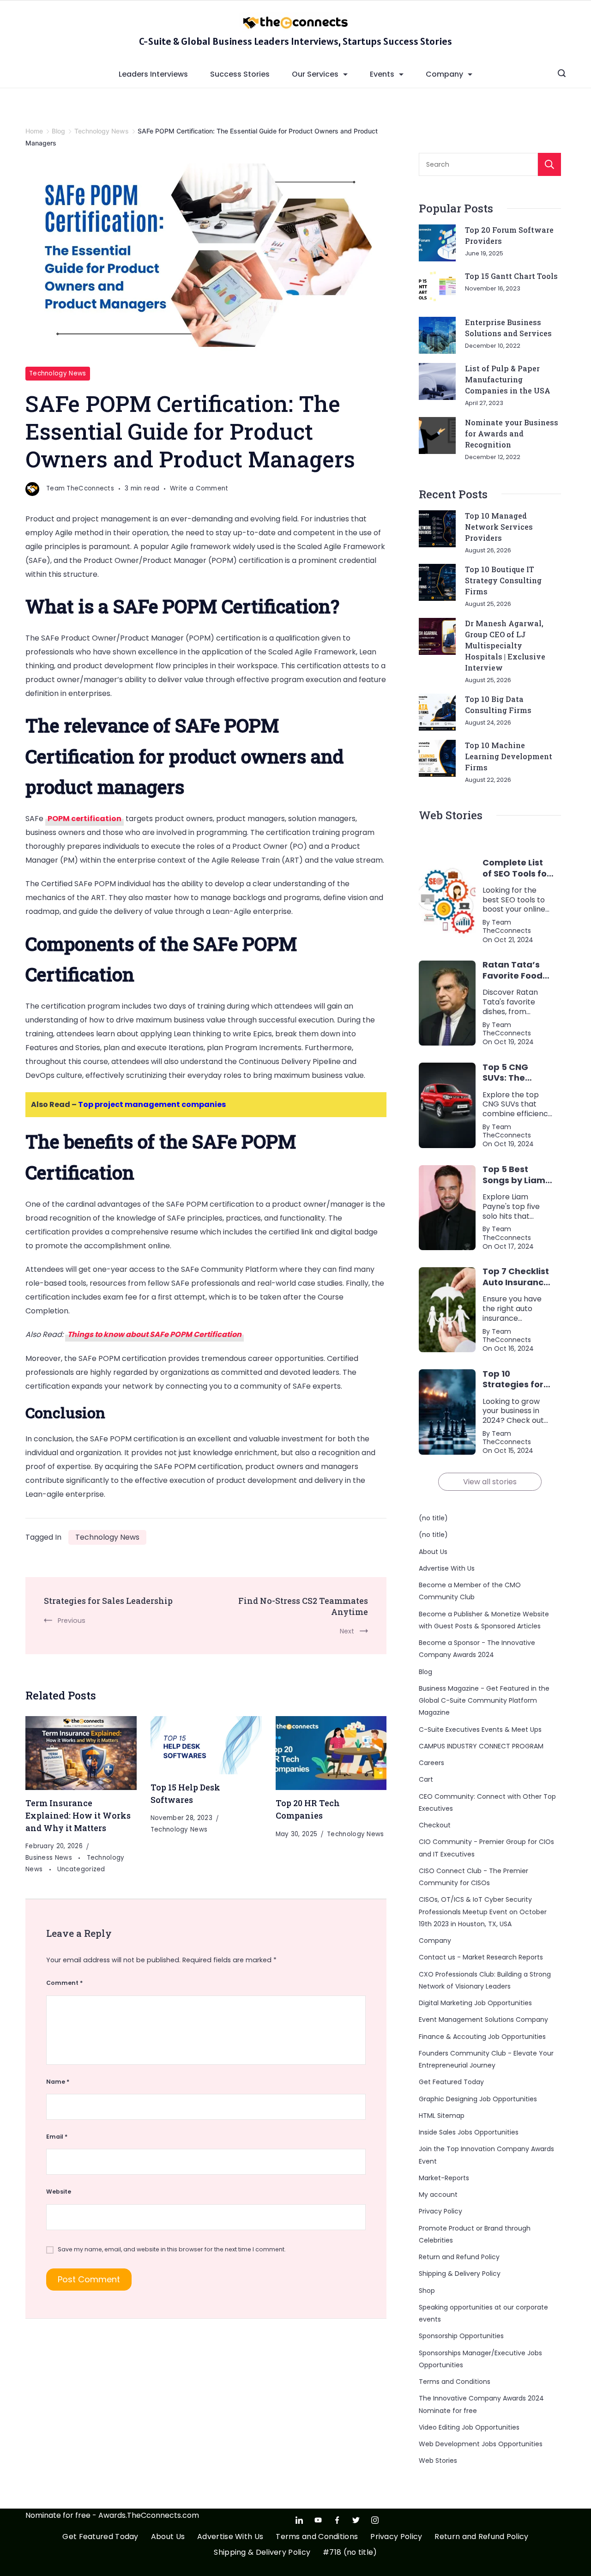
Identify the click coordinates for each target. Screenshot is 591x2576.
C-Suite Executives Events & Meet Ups (480, 1729)
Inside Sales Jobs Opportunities (469, 2132)
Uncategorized (81, 1869)
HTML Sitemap (442, 2116)
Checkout (435, 1825)
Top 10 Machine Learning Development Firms (509, 756)
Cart (426, 1779)
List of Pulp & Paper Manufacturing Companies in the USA (508, 379)
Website (59, 2192)
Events (382, 74)
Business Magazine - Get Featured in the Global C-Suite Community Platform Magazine (484, 1701)
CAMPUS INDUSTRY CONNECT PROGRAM (481, 1746)
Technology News (58, 373)
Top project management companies (152, 1104)
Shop (427, 2291)
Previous (72, 1621)
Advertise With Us (447, 1568)
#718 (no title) (350, 2553)
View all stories (490, 1482)
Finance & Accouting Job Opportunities (482, 2037)
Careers (431, 1763)
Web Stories (438, 2461)
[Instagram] (375, 2520)
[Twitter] (356, 2520)
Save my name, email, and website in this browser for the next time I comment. (172, 2249)
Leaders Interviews (153, 74)
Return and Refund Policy (459, 2257)
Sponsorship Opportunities (461, 2336)
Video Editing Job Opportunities (469, 2427)
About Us (433, 1552)
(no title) (433, 1518)
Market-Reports (444, 2178)
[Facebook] (337, 2520)
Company (444, 74)
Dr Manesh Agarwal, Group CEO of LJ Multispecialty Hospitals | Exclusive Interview (505, 645)
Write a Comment (199, 489)
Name (58, 2082)
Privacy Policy (440, 2211)
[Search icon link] (562, 74)
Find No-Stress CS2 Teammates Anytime (303, 1606)
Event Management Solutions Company (483, 2020)
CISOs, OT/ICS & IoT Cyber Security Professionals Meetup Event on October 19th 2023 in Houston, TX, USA (483, 1912)
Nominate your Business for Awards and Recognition (512, 433)
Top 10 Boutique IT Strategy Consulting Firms (503, 580)
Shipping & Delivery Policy (460, 2274)
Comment (64, 1983)
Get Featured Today (451, 2082)
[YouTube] (318, 2520)
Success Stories (240, 74)
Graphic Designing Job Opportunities (478, 2099)
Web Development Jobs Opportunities (481, 2444)
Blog (425, 1672)
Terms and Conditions (455, 2382)
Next (347, 1631)
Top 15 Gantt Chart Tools (511, 276)
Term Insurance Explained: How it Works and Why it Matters (78, 1815)
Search (549, 164)
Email (57, 2137)
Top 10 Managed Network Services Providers (499, 527)
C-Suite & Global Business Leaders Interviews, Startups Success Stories (295, 41)
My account (438, 2195)
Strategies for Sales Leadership (108, 1601)
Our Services (315, 74)
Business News (50, 1858)
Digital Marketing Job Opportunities (475, 2003)
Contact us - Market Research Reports (481, 1957)
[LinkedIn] (299, 2520)
